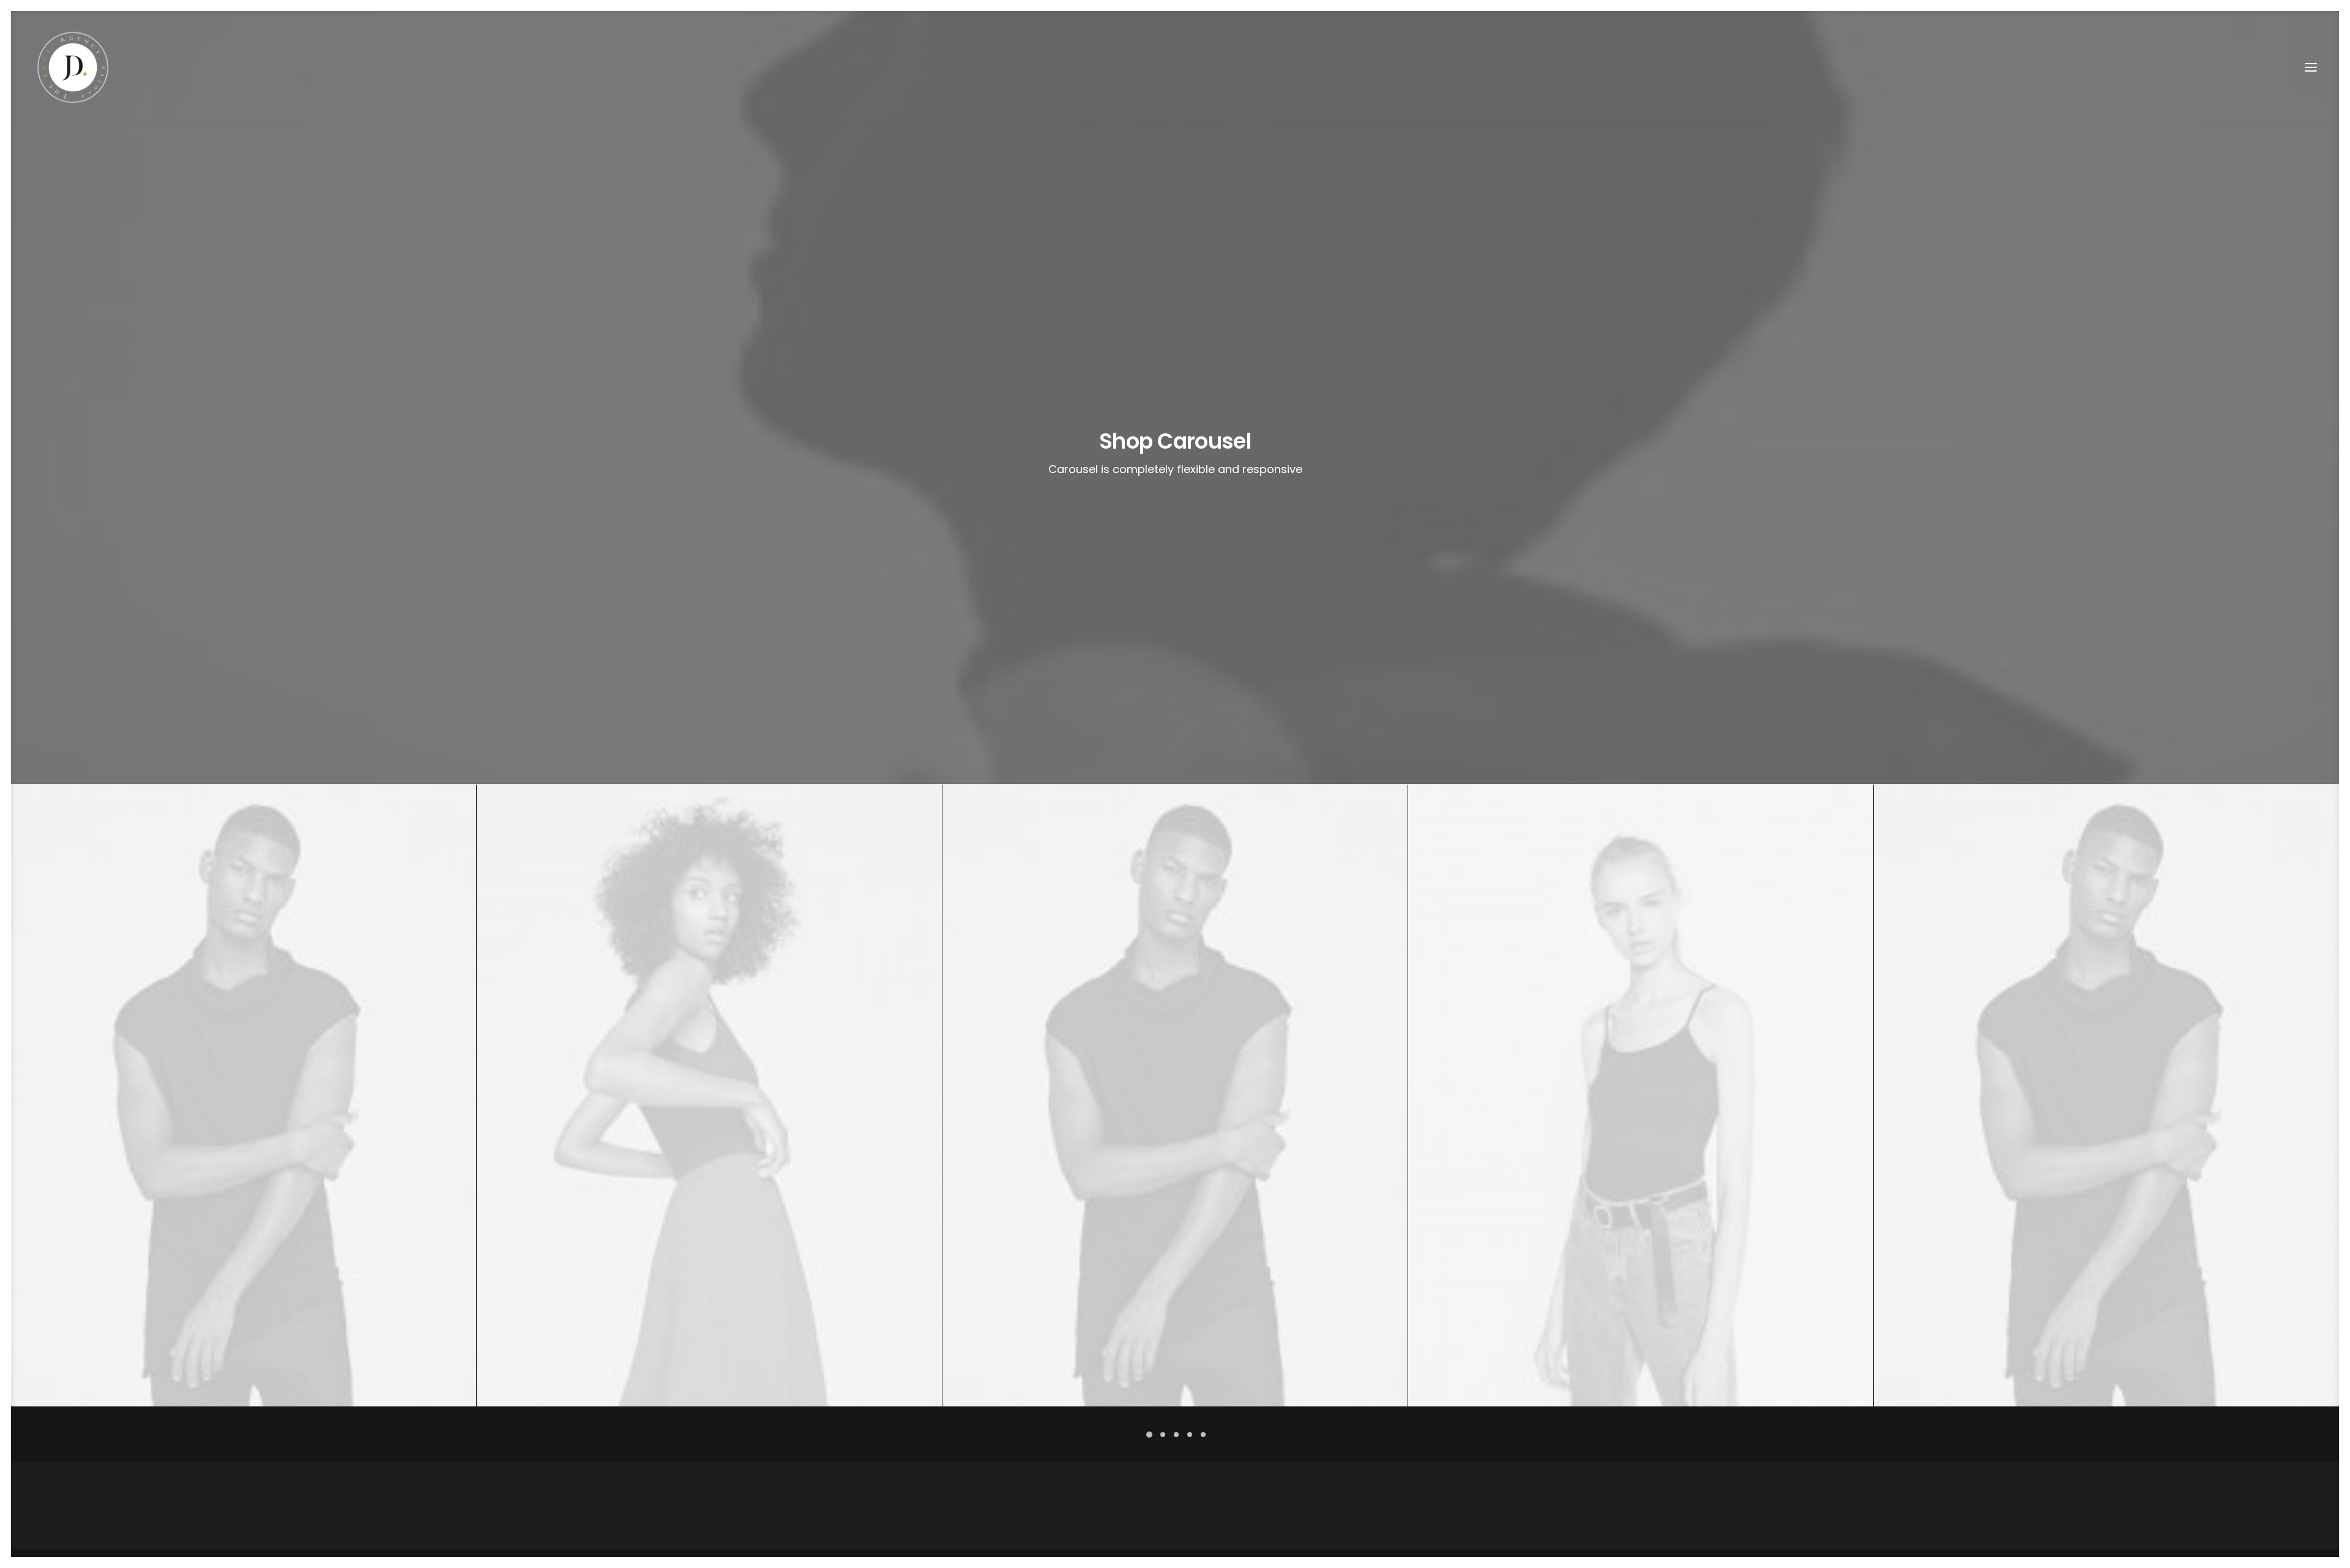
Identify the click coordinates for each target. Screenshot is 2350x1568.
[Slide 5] (1203, 1435)
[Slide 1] (1149, 1435)
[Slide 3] (1176, 1435)
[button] (2311, 67)
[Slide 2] (1163, 1435)
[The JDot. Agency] (73, 67)
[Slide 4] (1190, 1435)
